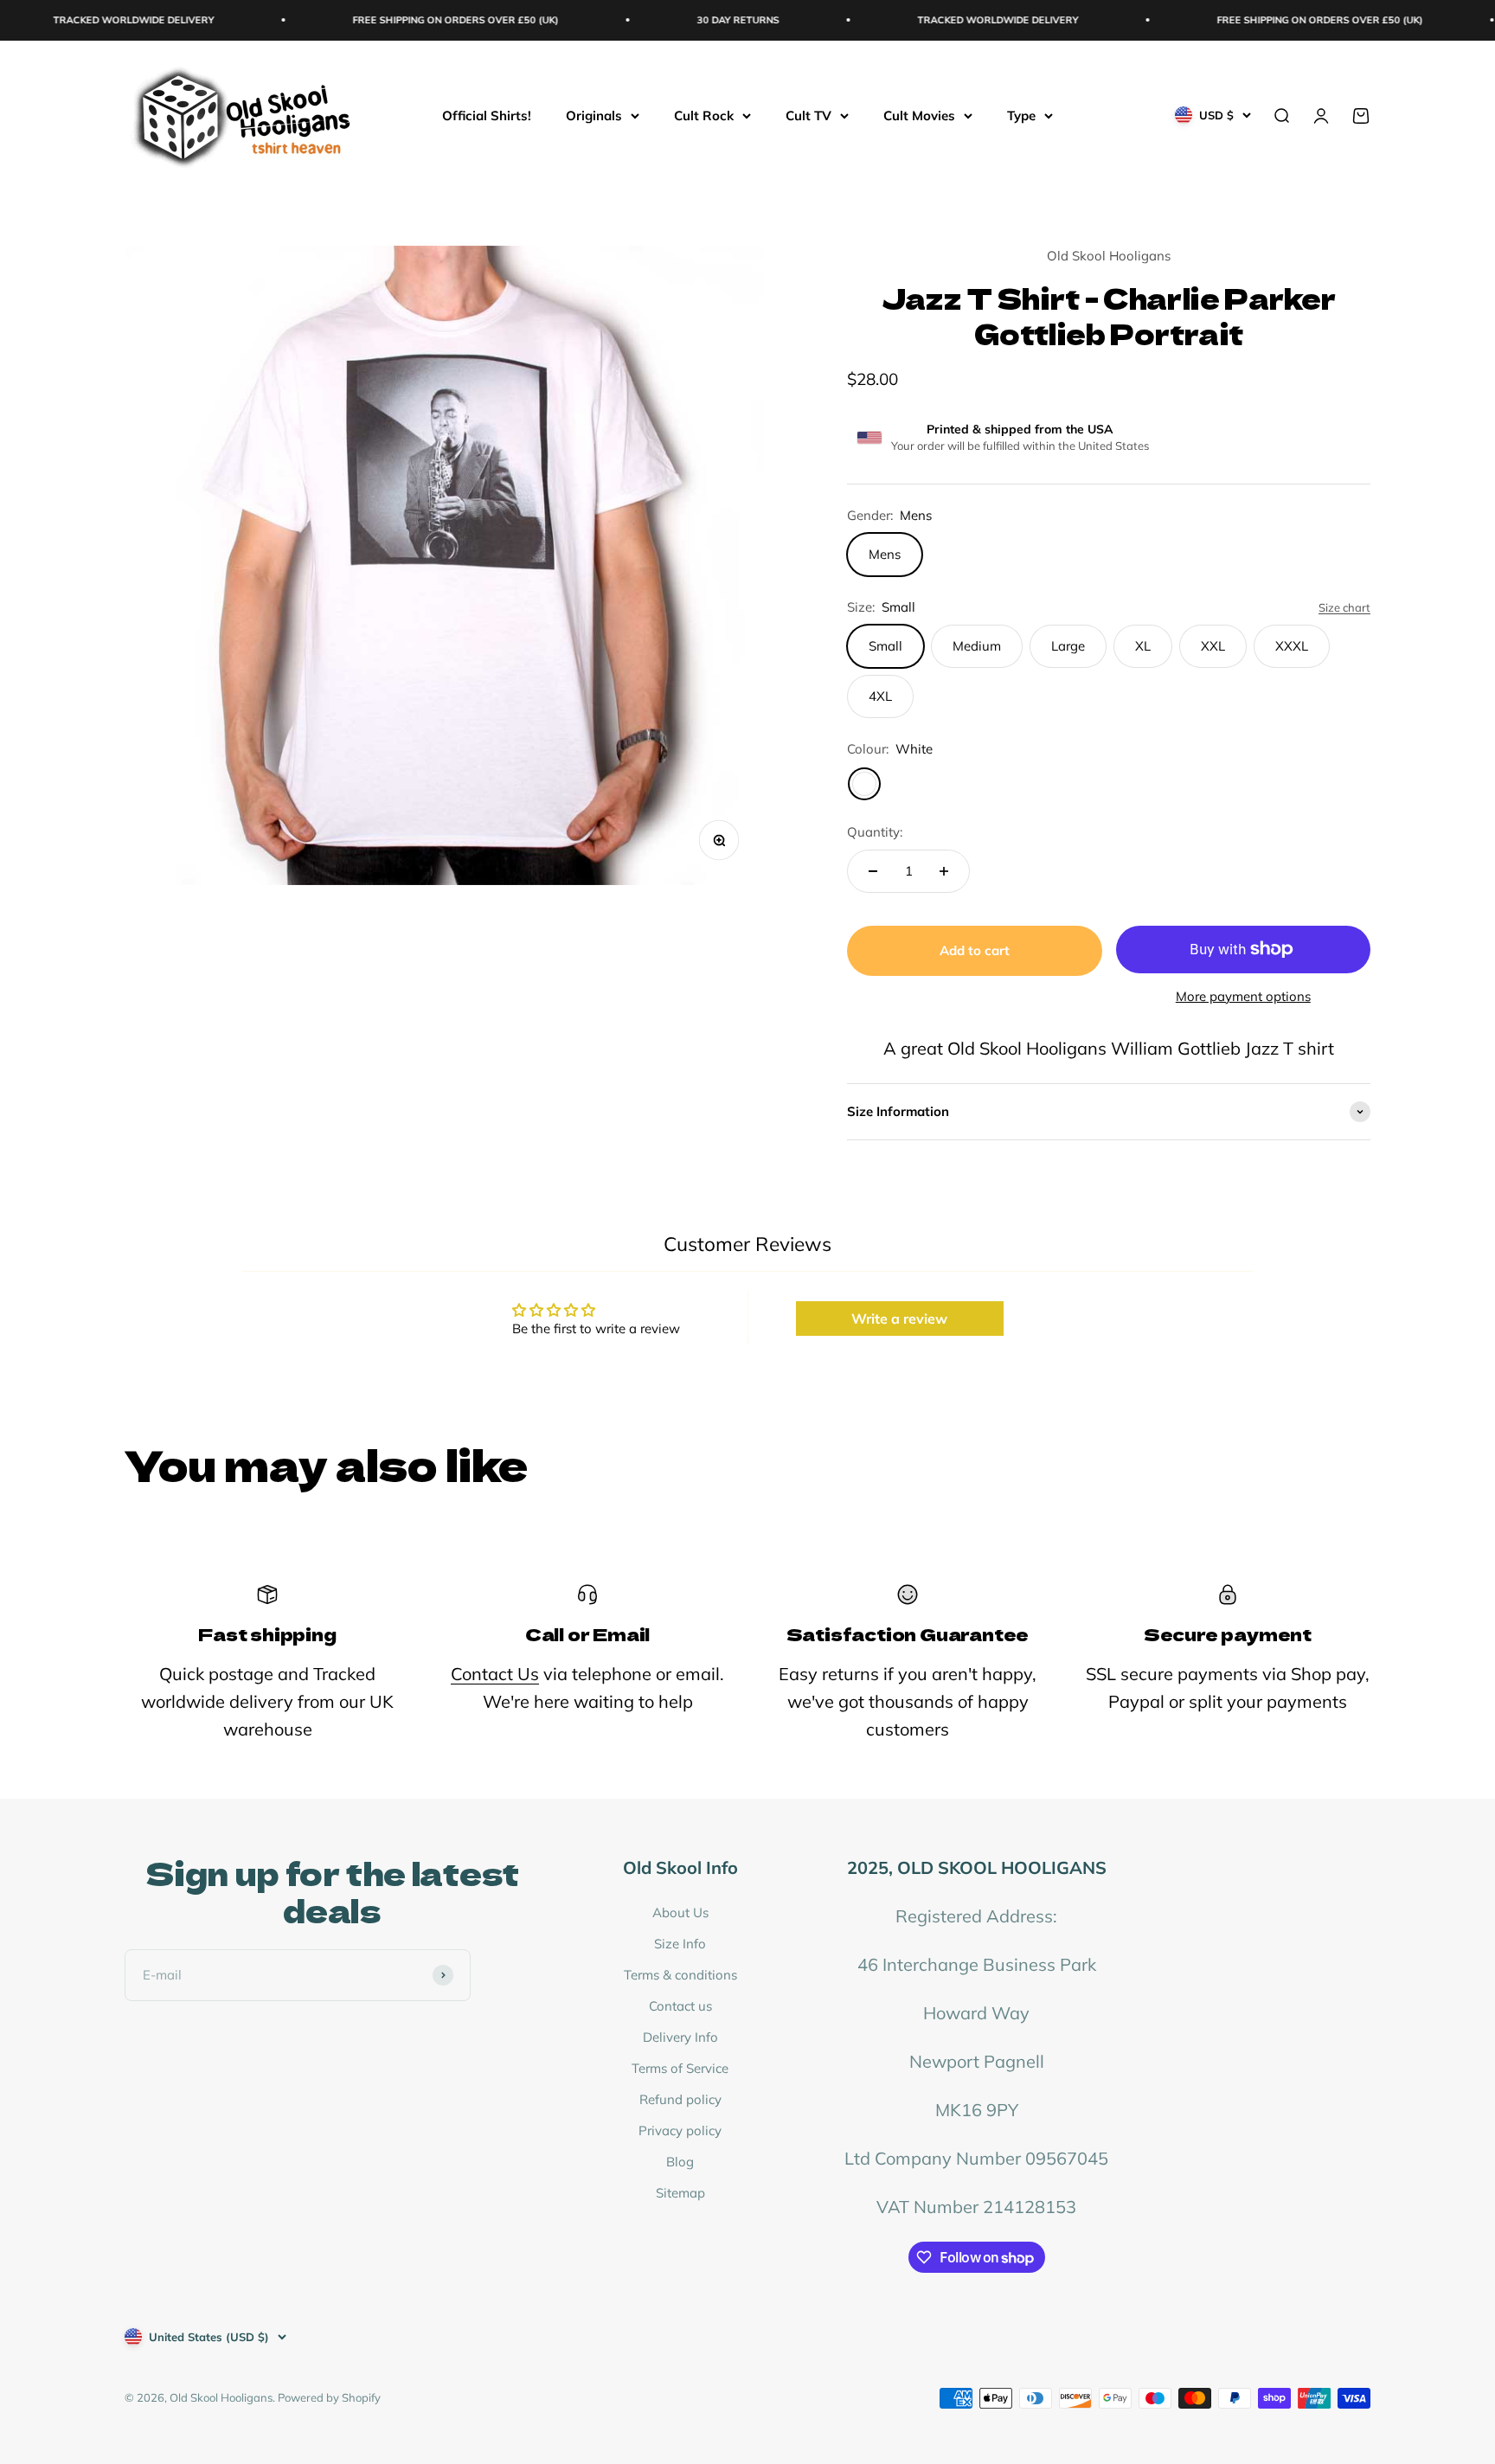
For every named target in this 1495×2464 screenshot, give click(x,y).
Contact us (680, 2006)
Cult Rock (704, 115)
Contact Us (495, 1674)
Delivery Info (680, 2037)
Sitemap (680, 2193)
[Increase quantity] (944, 871)
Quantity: (875, 832)
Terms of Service (680, 2068)
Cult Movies (919, 115)
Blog (680, 2162)
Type (1021, 115)
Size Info (680, 1944)
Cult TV (808, 115)
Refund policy (680, 2099)
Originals (594, 115)
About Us (680, 1912)
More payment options (1243, 996)
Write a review (899, 1319)
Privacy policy (680, 2130)
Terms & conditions (680, 1975)
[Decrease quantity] (873, 871)
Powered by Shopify (329, 2397)
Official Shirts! (487, 115)
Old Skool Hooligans (1109, 256)
